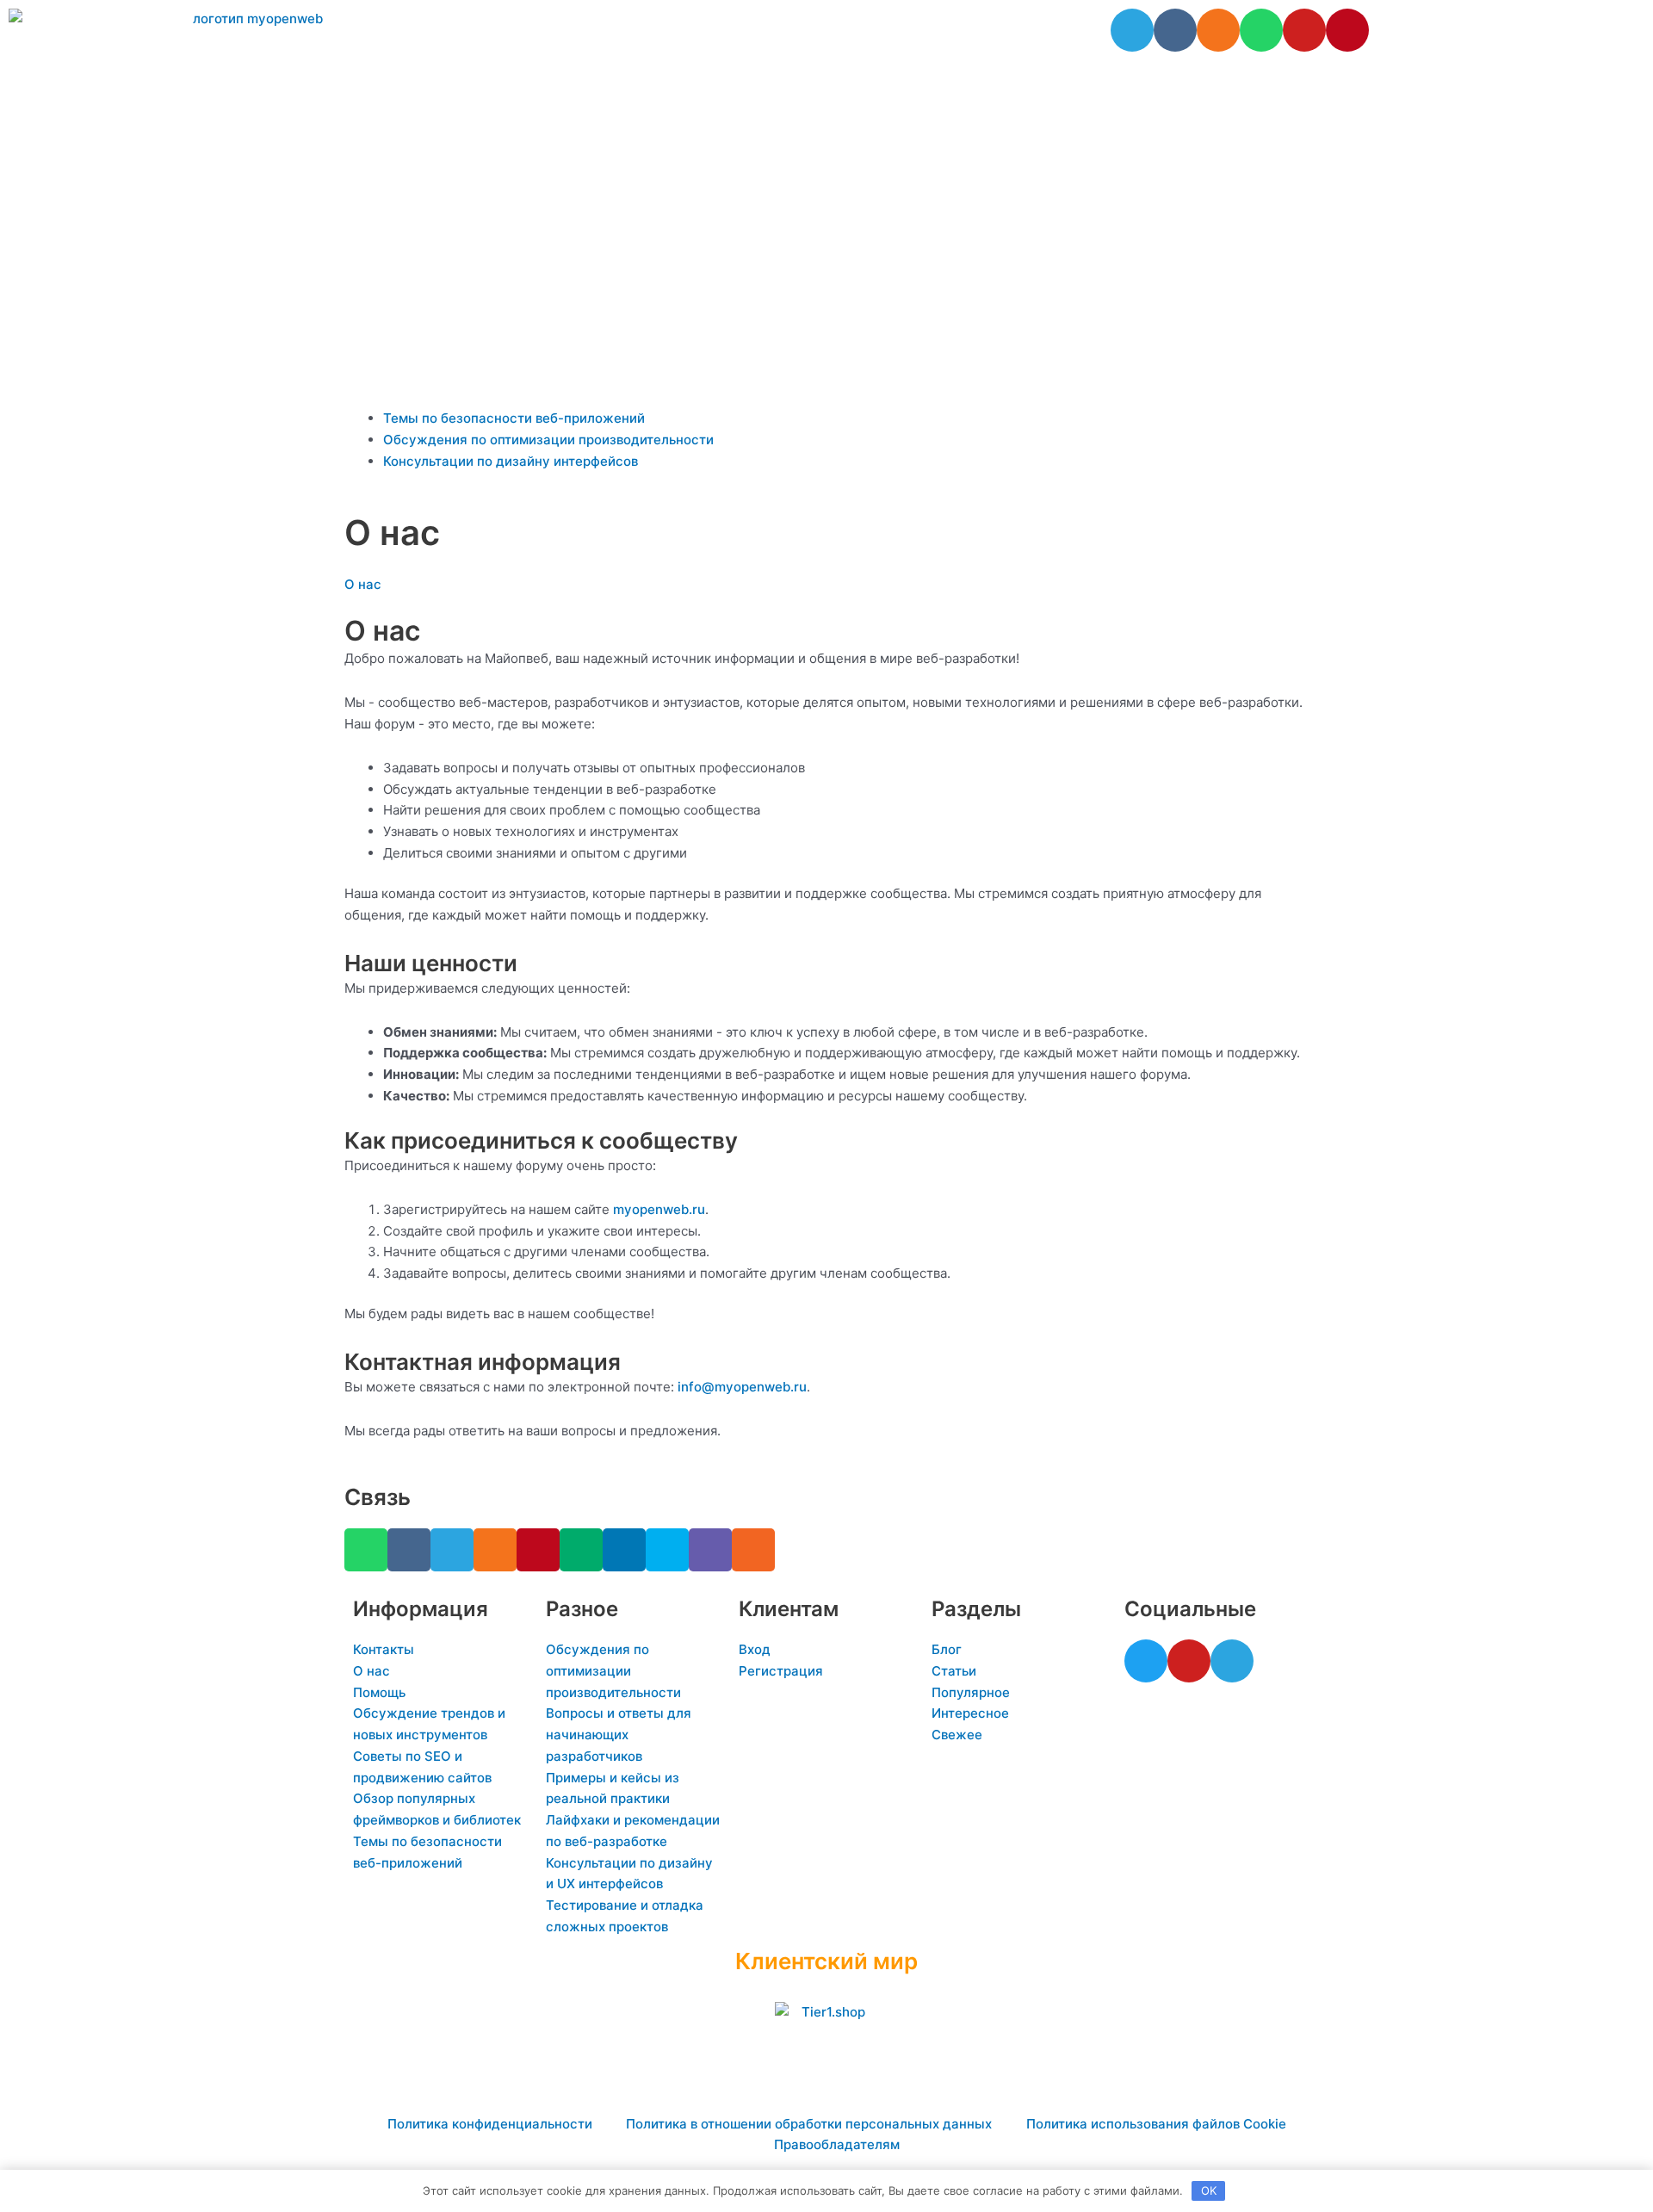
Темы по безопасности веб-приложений (514, 418)
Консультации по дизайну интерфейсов (511, 461)
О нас (363, 584)
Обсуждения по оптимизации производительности (548, 440)
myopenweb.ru (659, 1209)
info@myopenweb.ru (742, 1387)
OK (1209, 2190)
